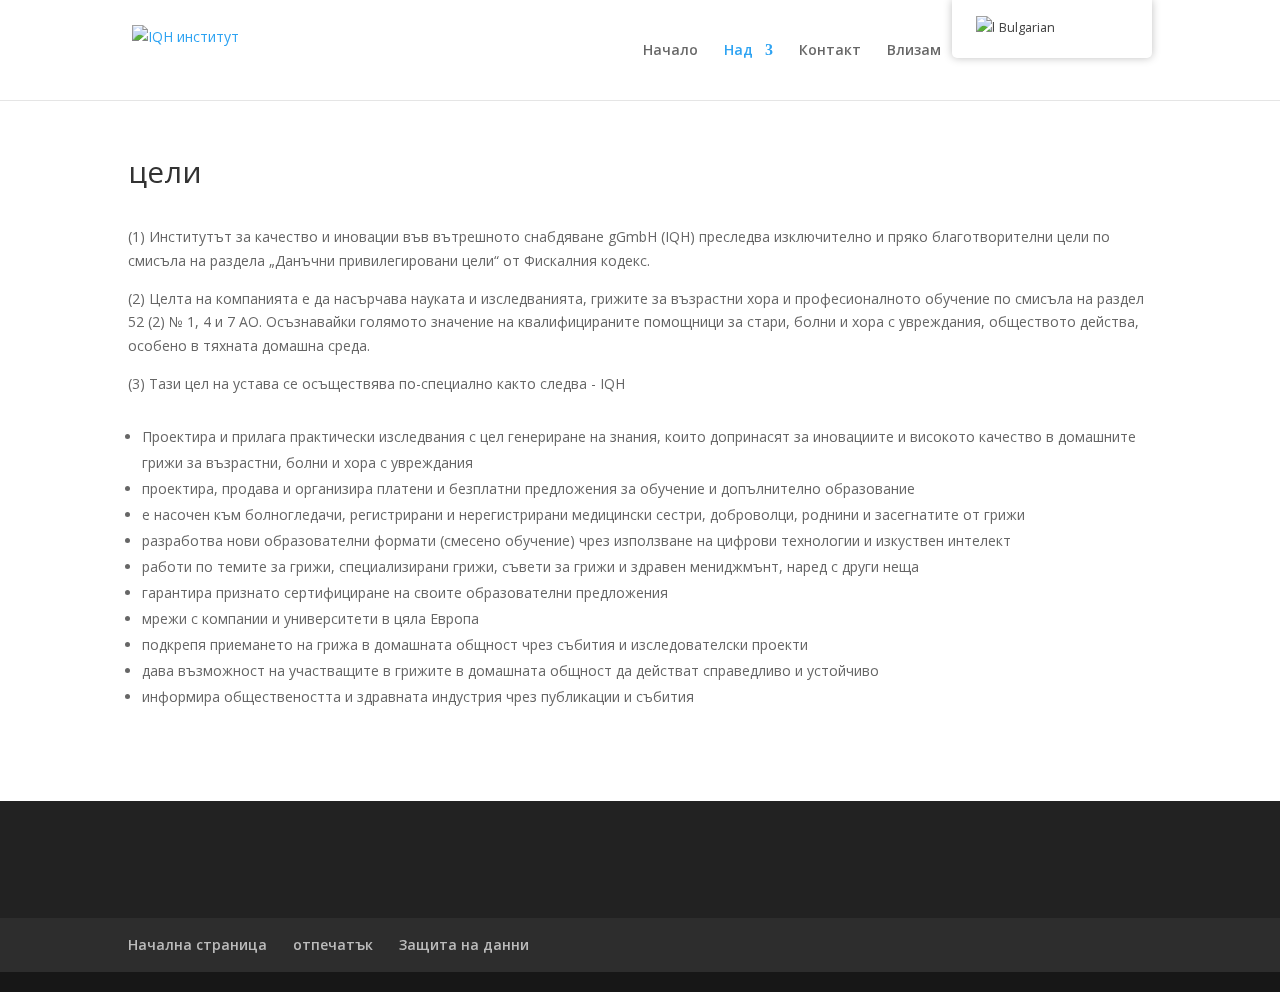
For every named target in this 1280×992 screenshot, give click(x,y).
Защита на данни (464, 944)
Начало (670, 51)
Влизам (914, 51)
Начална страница (197, 944)
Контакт (830, 51)
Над (738, 51)
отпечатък (333, 944)
